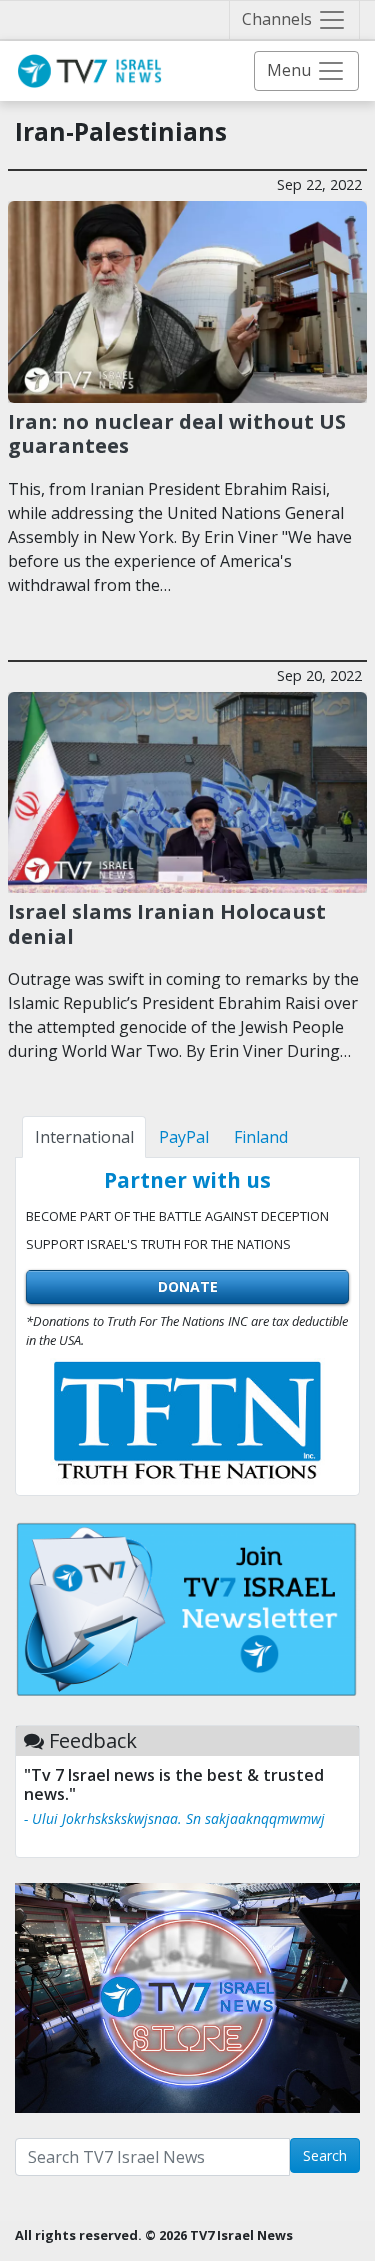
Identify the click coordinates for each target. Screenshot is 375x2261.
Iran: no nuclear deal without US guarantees (177, 433)
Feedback (93, 1740)
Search (325, 2155)
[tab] (84, 1137)
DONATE (188, 1286)
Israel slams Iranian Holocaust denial (167, 923)
